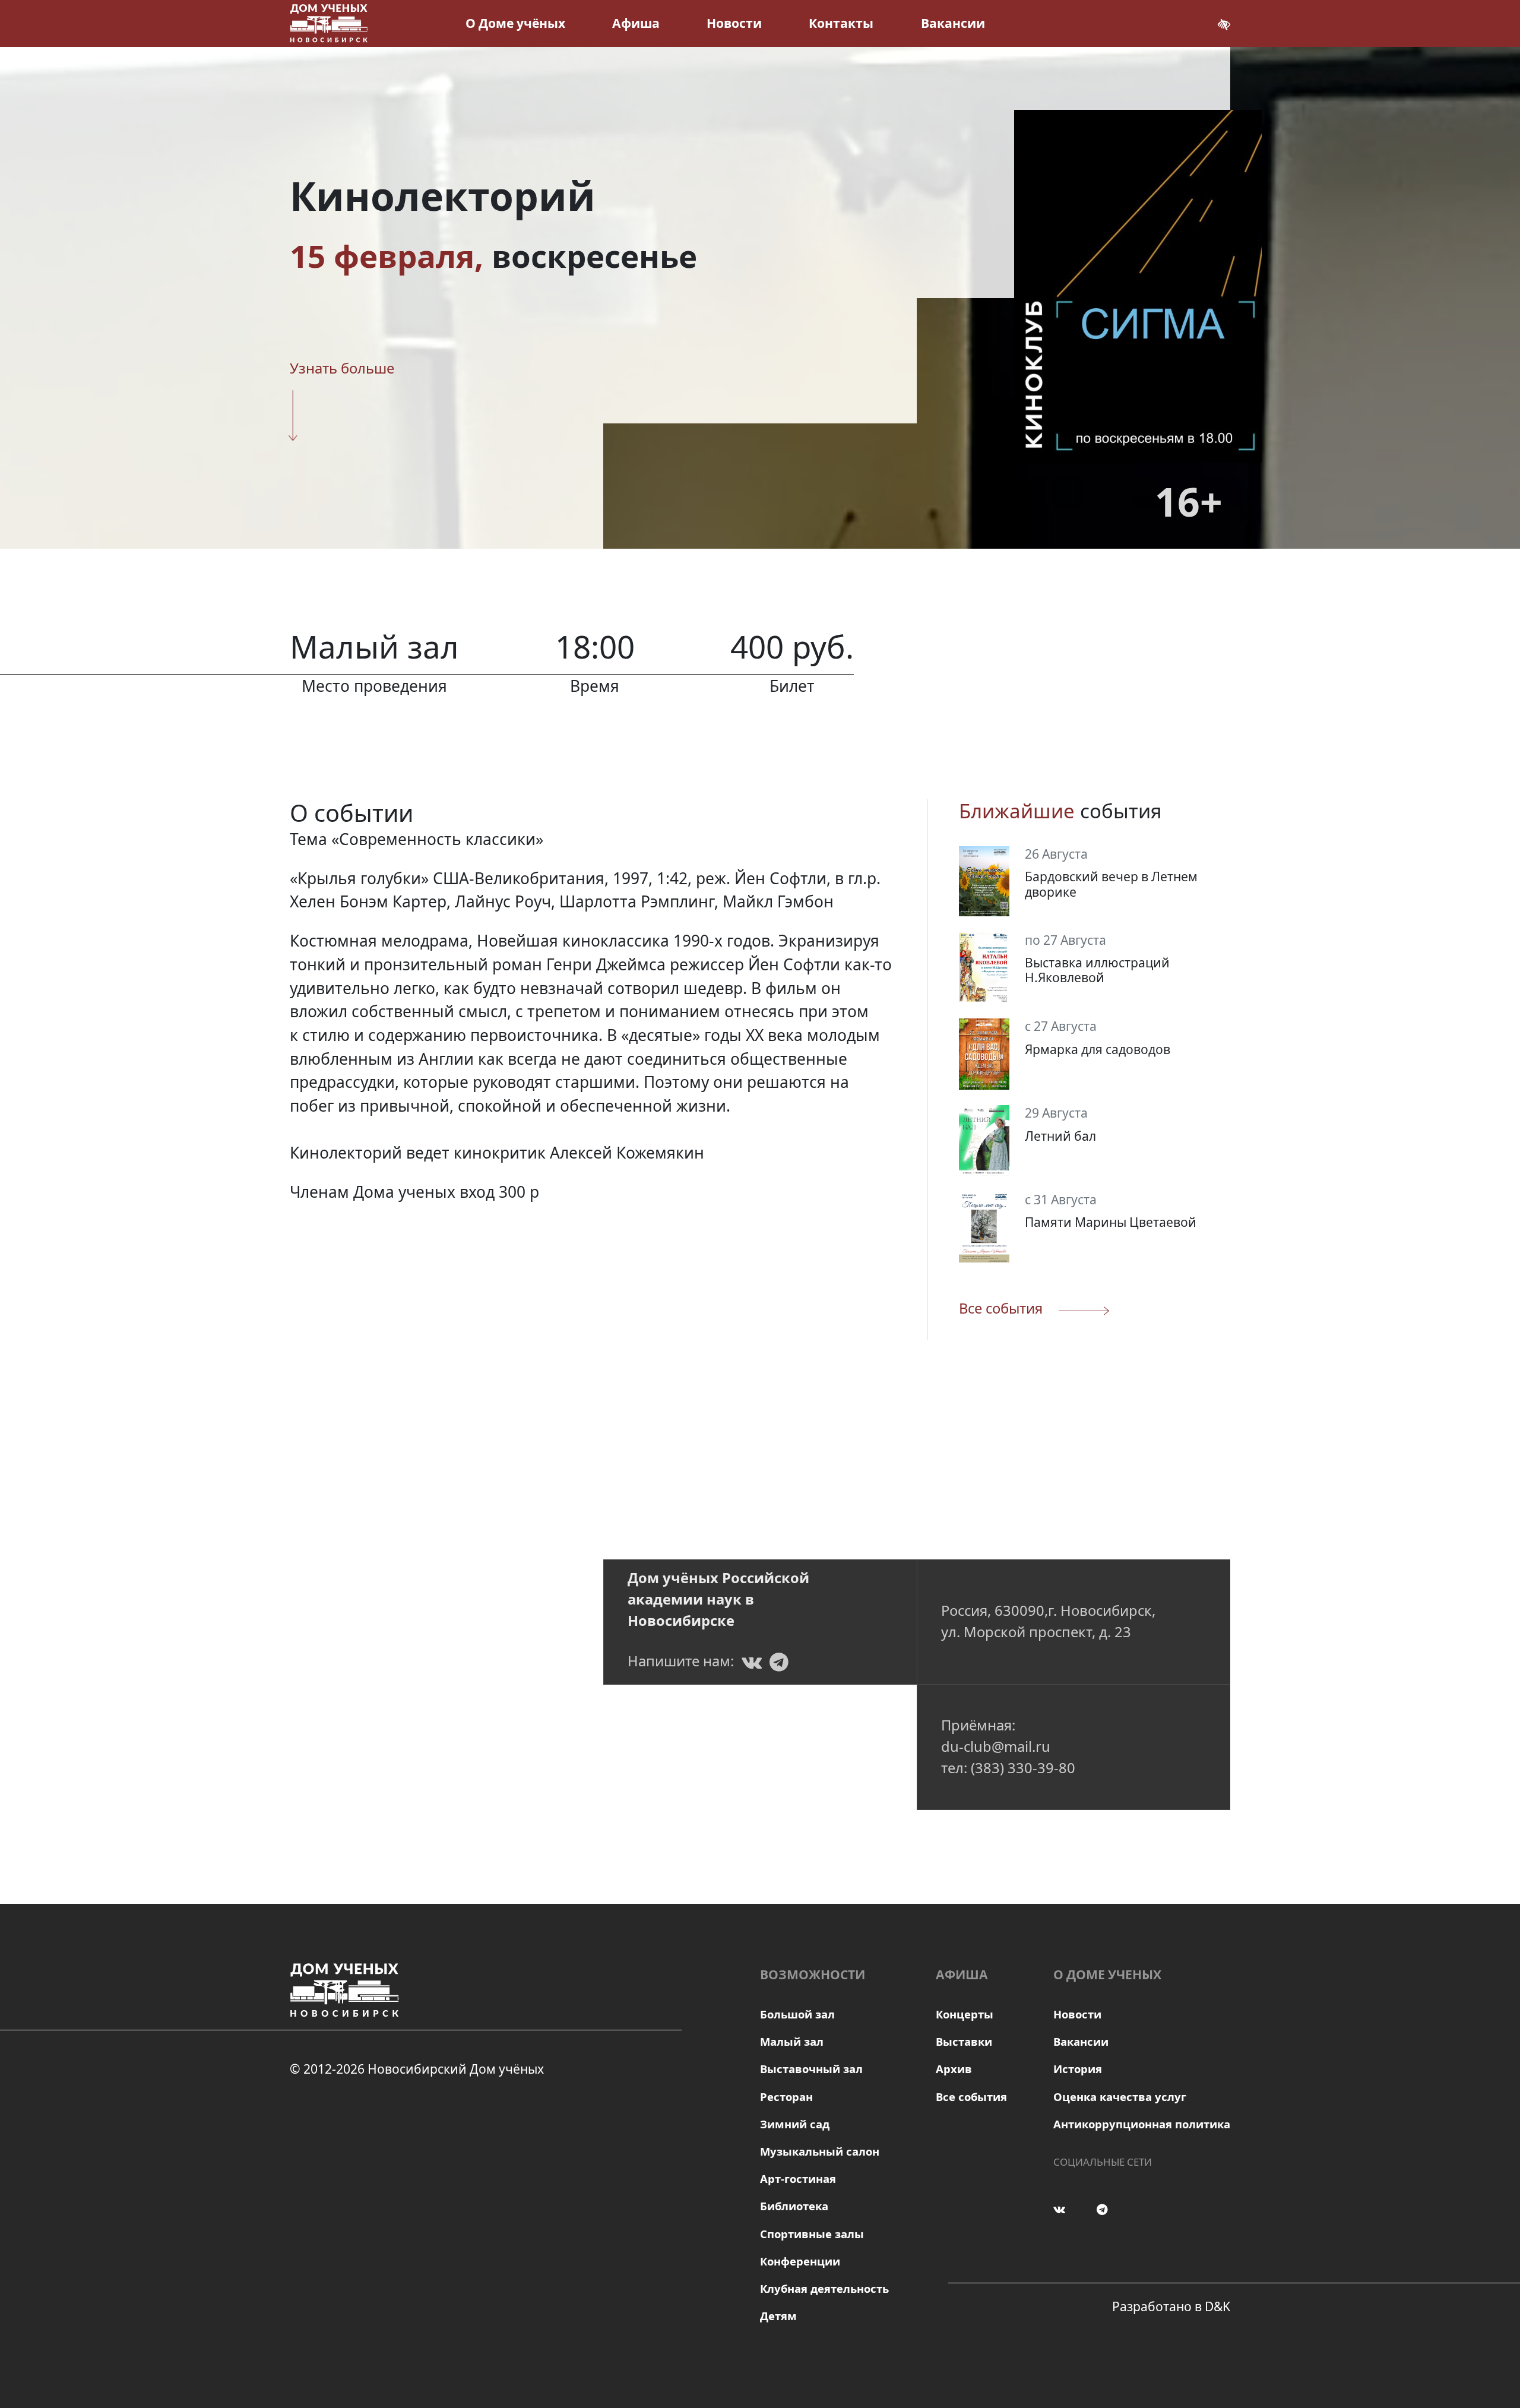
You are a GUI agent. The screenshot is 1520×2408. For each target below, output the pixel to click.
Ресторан (786, 2097)
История (1078, 2069)
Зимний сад (795, 2124)
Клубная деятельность (824, 2288)
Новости (734, 23)
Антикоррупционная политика (1142, 2124)
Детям (778, 2316)
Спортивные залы (812, 2234)
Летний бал (1060, 1136)
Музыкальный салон (820, 2151)
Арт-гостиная (798, 2178)
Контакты (841, 23)
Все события (971, 2097)
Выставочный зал (811, 2069)
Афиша (636, 23)
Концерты (965, 2014)
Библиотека (794, 2206)
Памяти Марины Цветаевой (1111, 1222)
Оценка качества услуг (1120, 2097)
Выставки (964, 2041)
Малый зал (792, 2041)
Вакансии (953, 23)
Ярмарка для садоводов (1098, 1050)
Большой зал (797, 2014)
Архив (954, 2069)
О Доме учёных (515, 23)
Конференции (800, 2261)
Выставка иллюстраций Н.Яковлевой (1097, 970)
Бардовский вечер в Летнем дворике (1111, 884)
